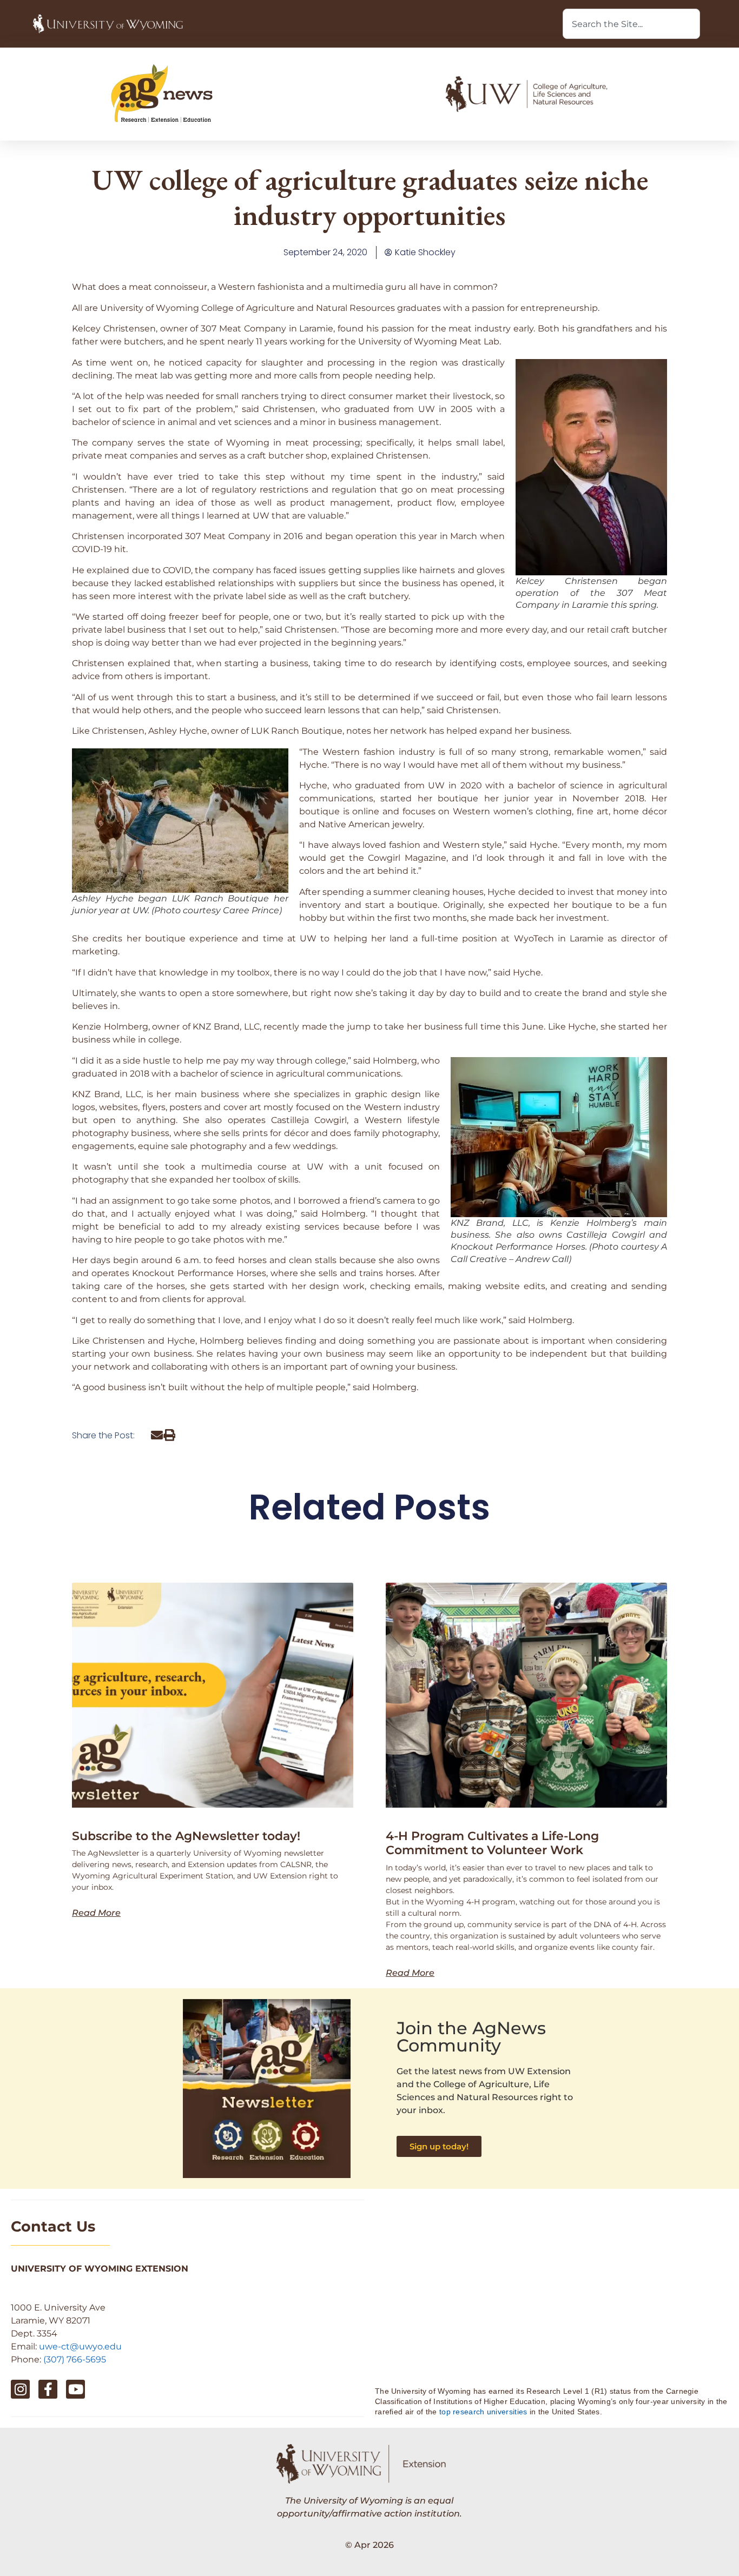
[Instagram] (20, 2389)
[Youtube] (75, 2389)
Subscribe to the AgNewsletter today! (186, 1836)
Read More (96, 1913)
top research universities (483, 2412)
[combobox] (631, 24)
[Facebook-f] (48, 2389)
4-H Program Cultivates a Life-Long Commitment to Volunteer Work (492, 1843)
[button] (157, 1435)
